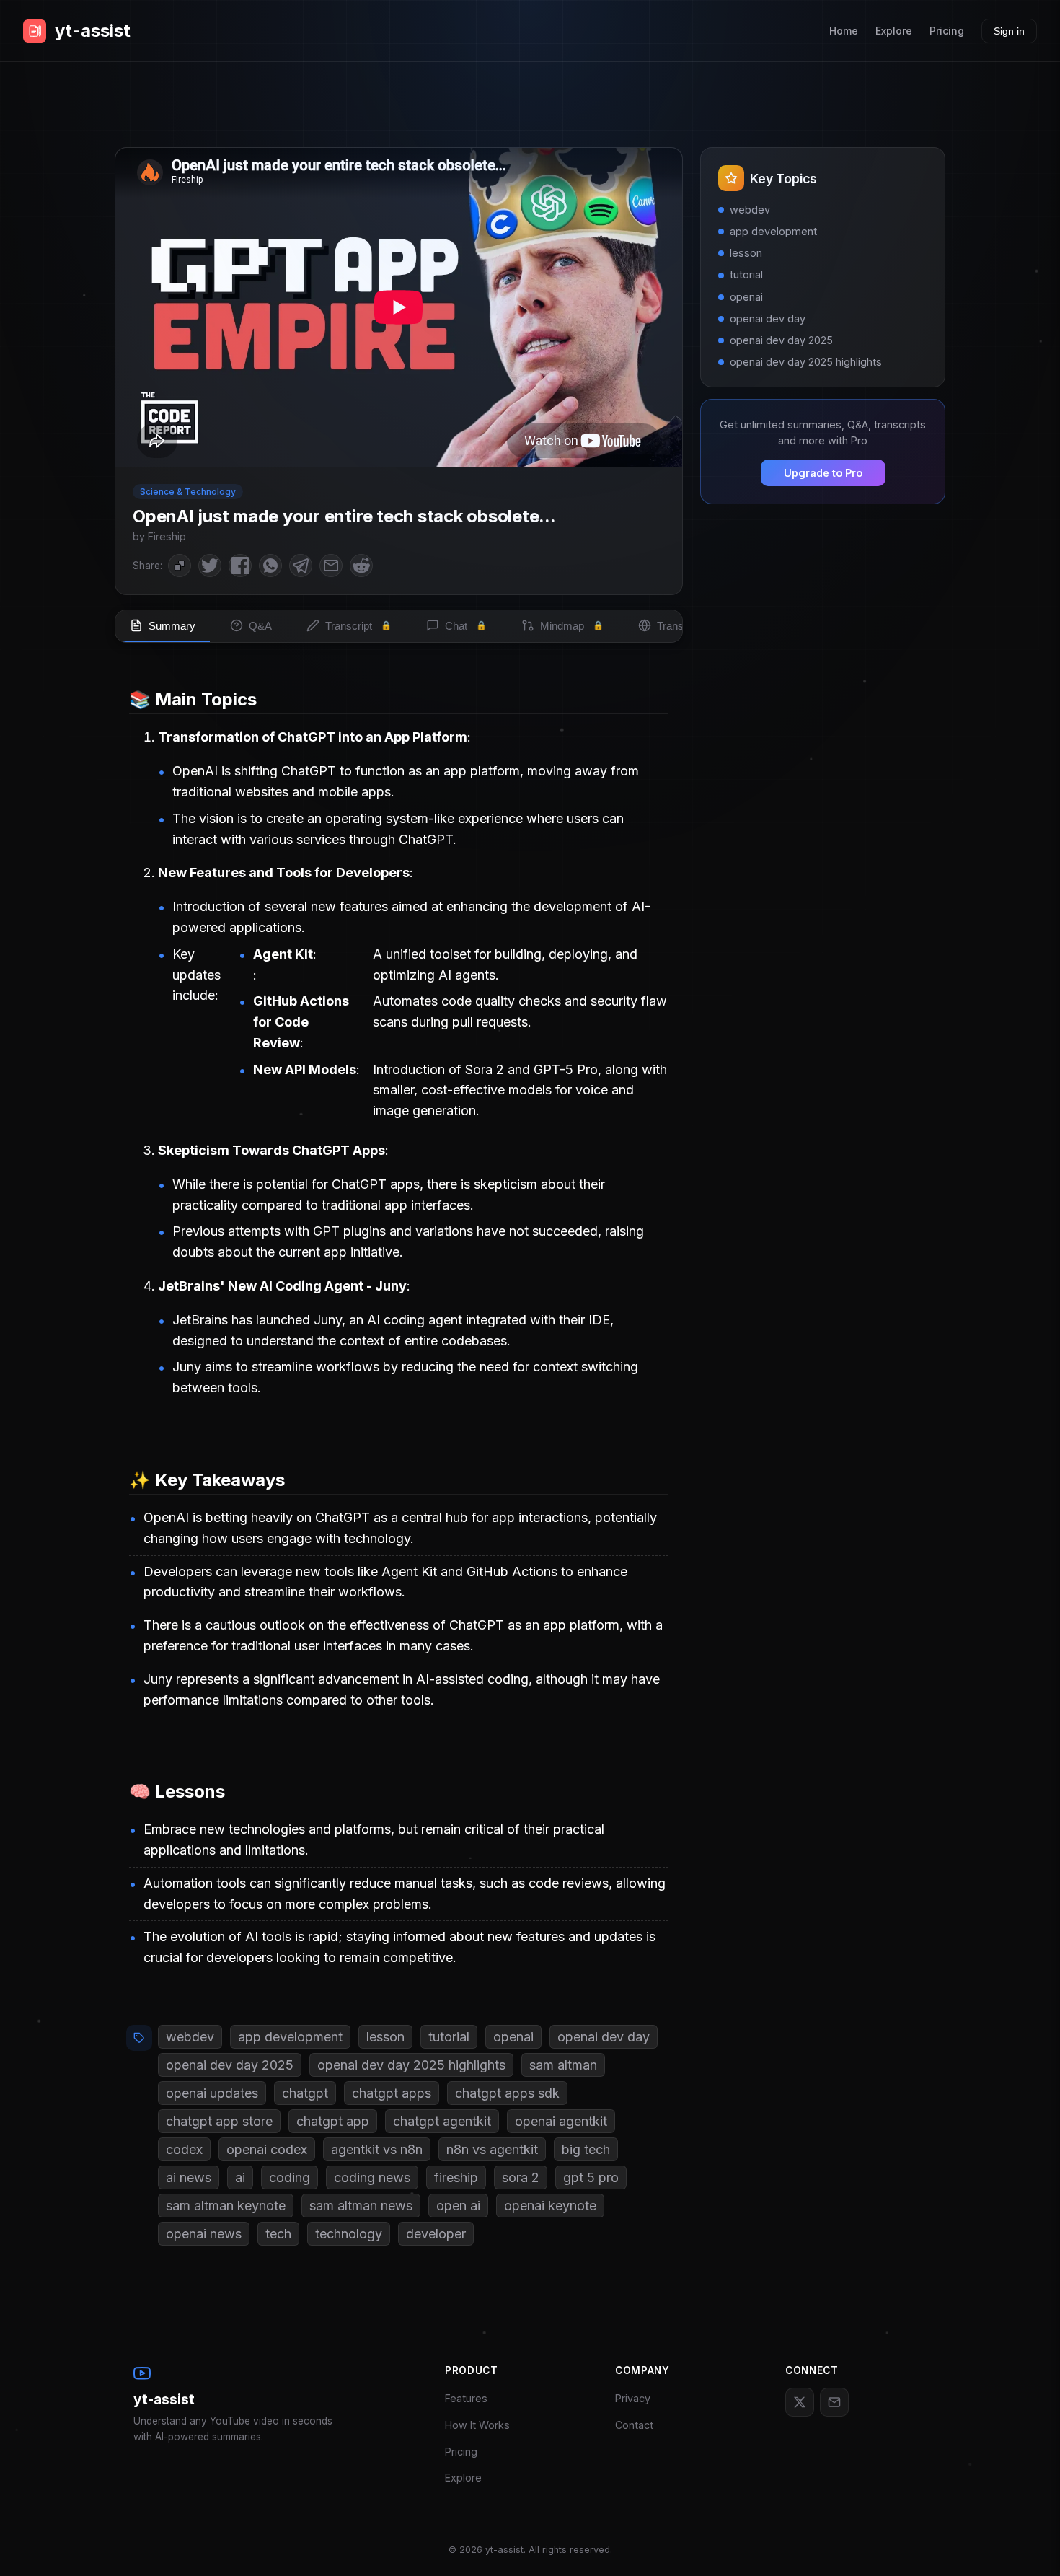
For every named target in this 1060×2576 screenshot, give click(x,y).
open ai (458, 2206)
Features (466, 2398)
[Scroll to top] (1028, 2544)
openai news (204, 2234)
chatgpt (305, 2093)
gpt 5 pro (591, 2177)
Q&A (260, 626)
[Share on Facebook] (240, 566)
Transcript (358, 626)
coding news (372, 2177)
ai (240, 2177)
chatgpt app (333, 2121)
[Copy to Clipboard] (180, 566)
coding (290, 2177)
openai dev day (604, 2037)
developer (436, 2234)
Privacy (633, 2398)
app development (290, 2037)
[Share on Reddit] (361, 566)
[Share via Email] (331, 566)
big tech (586, 2149)
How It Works (477, 2425)
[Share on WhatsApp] (270, 566)
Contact (634, 2425)
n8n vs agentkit (492, 2149)
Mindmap (572, 626)
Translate (688, 626)
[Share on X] (210, 566)
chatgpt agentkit (442, 2121)
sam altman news (361, 2206)
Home (844, 31)
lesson (385, 2037)
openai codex (267, 2149)
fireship (456, 2177)
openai (513, 2037)
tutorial (449, 2037)
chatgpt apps (392, 2093)
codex (184, 2149)
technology (349, 2234)
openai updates (212, 2093)
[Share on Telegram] (301, 566)
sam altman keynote (226, 2206)
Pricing (947, 31)
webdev (190, 2037)
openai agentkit (561, 2121)
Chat (466, 626)
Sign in (1009, 31)
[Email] (834, 2402)
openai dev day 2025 (230, 2065)
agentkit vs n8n (377, 2149)
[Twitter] (800, 2402)
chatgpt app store (219, 2121)
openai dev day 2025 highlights (411, 2065)
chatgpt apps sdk (507, 2093)
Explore (894, 31)
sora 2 (521, 2177)
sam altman (563, 2065)
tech (278, 2234)
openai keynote (550, 2206)
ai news (189, 2177)
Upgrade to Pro (823, 473)
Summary (172, 626)
